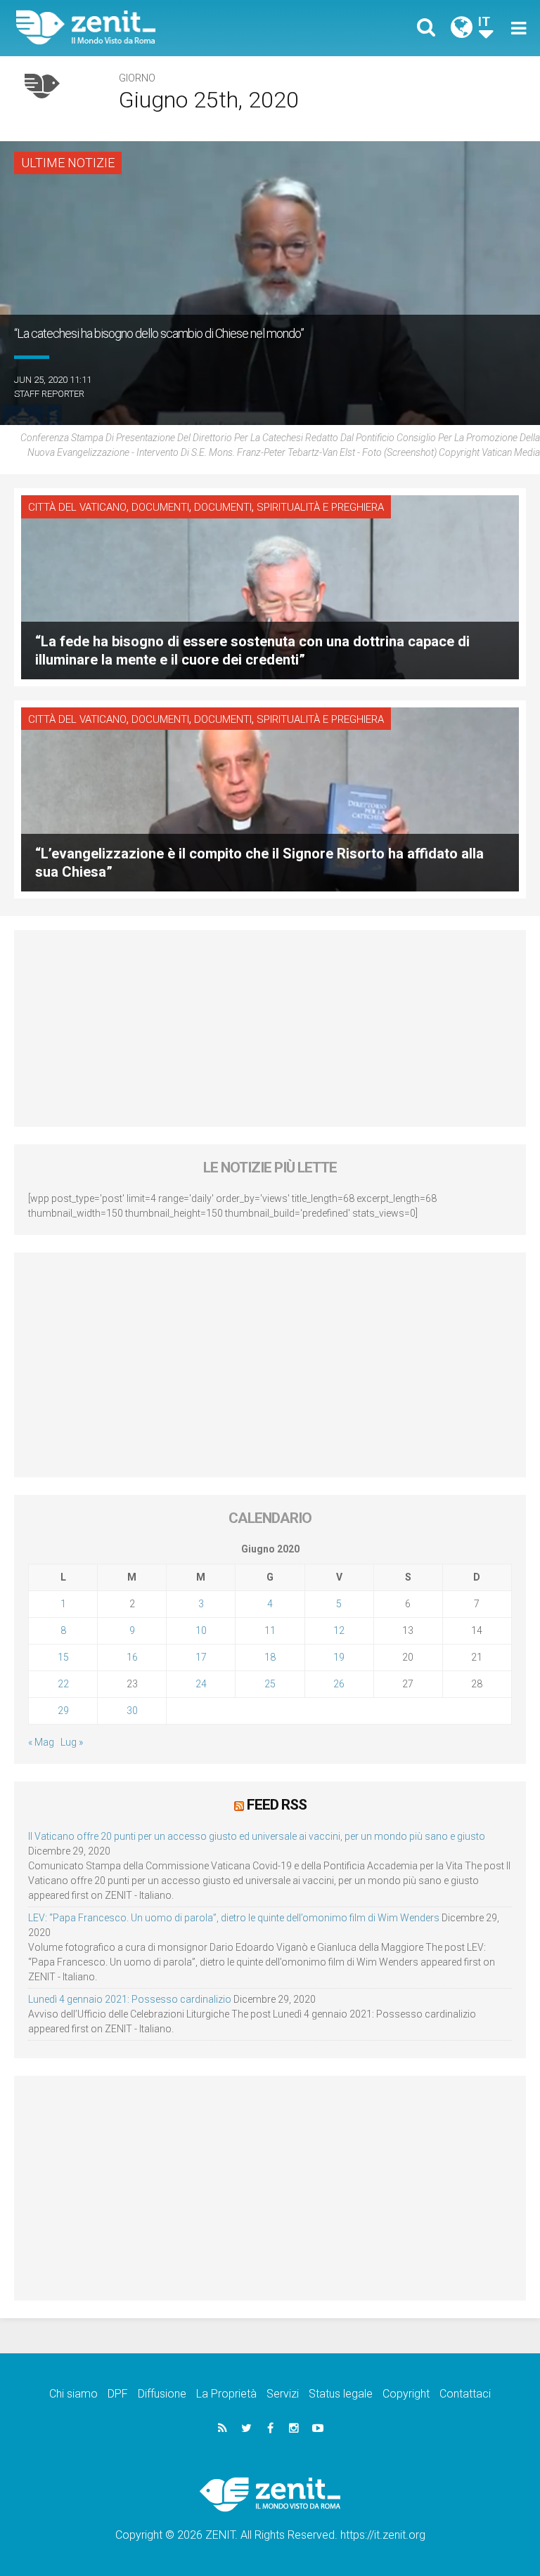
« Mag (41, 1742)
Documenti (160, 507)
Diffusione (162, 2394)
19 (339, 1657)
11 (270, 1630)
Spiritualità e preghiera (320, 507)
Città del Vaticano (77, 507)
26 (339, 1684)
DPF (118, 2394)
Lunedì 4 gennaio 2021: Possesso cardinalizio (130, 1999)
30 (132, 1711)
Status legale (341, 2394)
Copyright (406, 2394)
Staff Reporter (49, 394)
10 (201, 1630)
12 (339, 1630)
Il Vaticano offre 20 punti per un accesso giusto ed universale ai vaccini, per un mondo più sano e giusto (257, 1836)
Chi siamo (73, 2394)
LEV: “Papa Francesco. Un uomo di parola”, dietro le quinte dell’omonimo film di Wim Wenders (234, 1918)
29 (63, 1711)
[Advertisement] (270, 1028)
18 (270, 1657)
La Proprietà (226, 2394)
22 (63, 1684)
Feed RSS (277, 1805)
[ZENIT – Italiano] (151, 28)
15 (63, 1657)
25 (270, 1684)
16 (132, 1657)
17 (201, 1657)
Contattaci (465, 2394)
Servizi (283, 2394)
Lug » (72, 1742)
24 (201, 1684)
